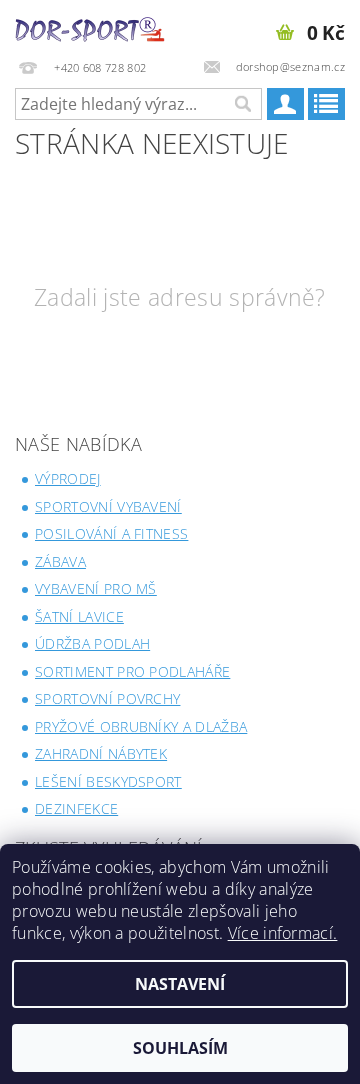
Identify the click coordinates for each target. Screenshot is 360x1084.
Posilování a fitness (111, 533)
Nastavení (180, 984)
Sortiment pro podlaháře (132, 671)
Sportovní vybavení (108, 506)
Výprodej (68, 478)
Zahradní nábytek (101, 753)
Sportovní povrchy (107, 698)
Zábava (60, 561)
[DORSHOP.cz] (90, 26)
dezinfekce (76, 808)
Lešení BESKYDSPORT (108, 781)
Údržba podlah (92, 643)
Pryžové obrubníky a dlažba (141, 726)
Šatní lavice (79, 616)
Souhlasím (180, 1048)
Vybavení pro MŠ (96, 588)
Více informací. (283, 933)
